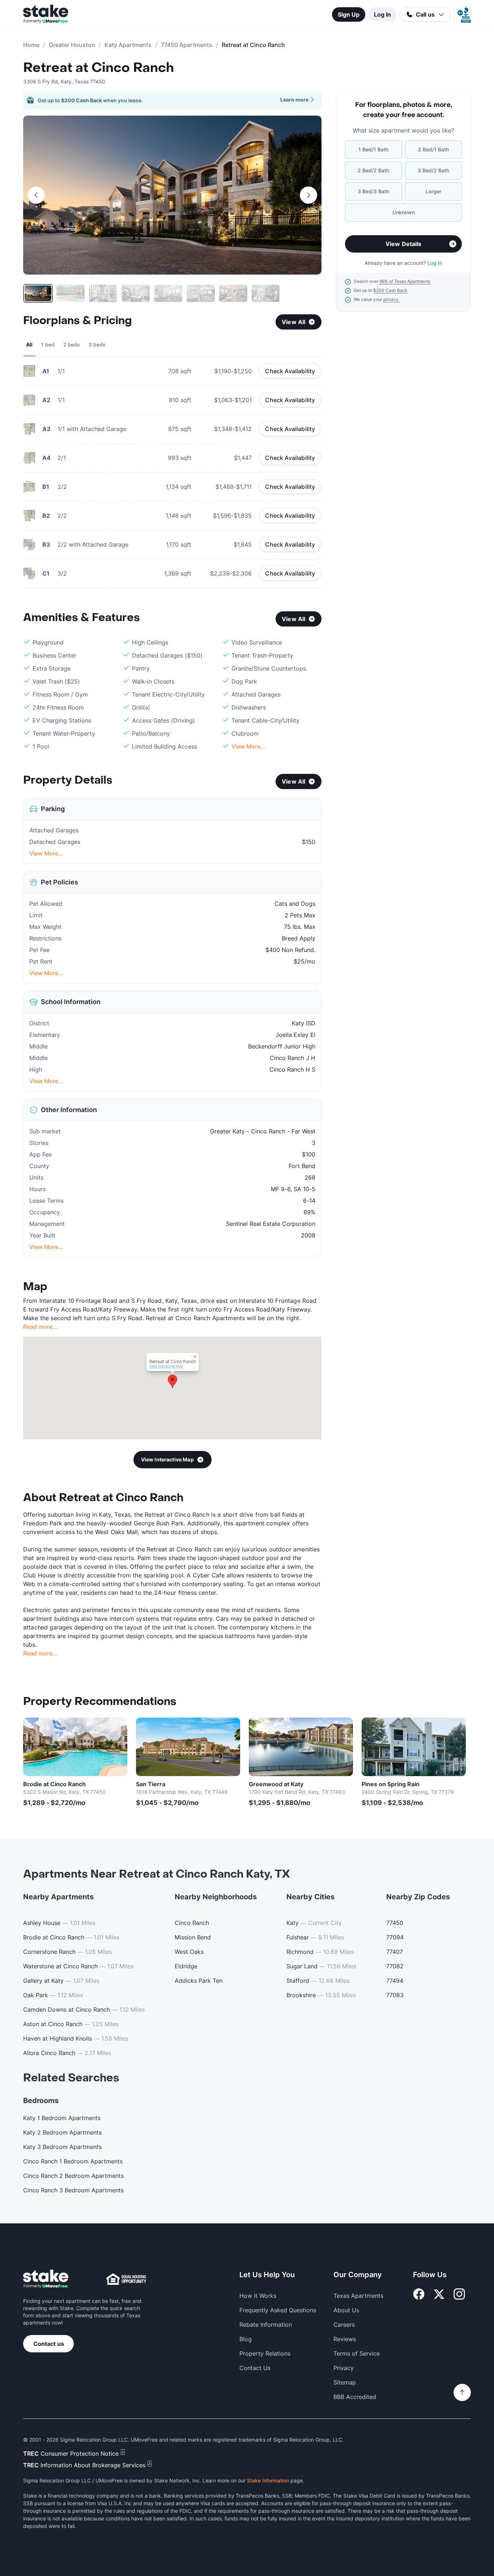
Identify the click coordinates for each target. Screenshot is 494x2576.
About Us (346, 2310)
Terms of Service (357, 2353)
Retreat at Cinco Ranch (99, 68)
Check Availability (290, 371)
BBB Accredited (355, 2397)
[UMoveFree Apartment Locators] (46, 2279)
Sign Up (349, 14)
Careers (344, 2325)
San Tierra (151, 1784)
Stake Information (268, 2480)
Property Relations (265, 2353)
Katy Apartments (128, 45)
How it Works (258, 2296)
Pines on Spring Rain (391, 1784)
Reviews (345, 2339)
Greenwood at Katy (276, 1784)
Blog (246, 2339)
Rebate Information (266, 2325)
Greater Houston (72, 45)
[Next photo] (308, 195)
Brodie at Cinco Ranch (54, 1784)
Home (31, 45)
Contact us (49, 2344)
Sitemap (345, 2382)
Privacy (344, 2368)
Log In (382, 14)
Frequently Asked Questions (278, 2310)
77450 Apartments (187, 45)
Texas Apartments (358, 2296)
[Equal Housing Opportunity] (126, 2279)
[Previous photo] (36, 195)
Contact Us (255, 2368)
